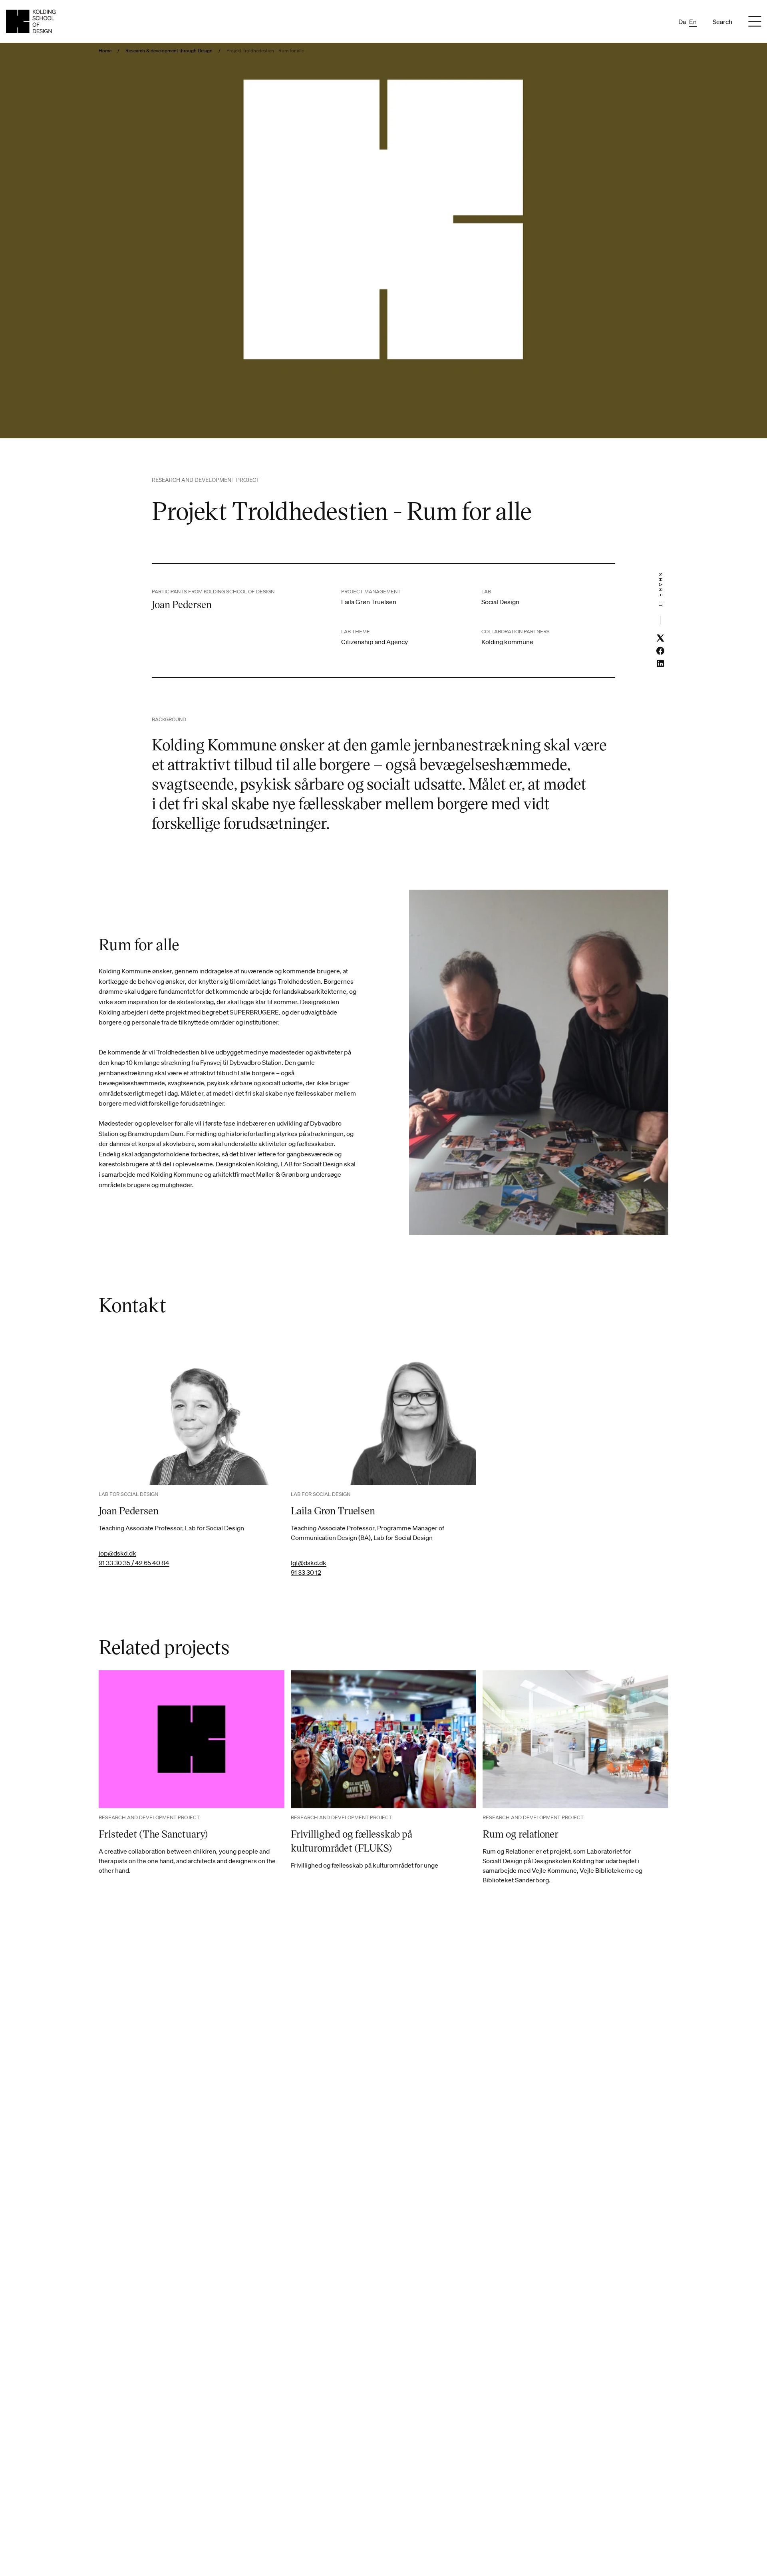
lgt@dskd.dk (309, 1563)
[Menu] (755, 22)
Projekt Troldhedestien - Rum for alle (265, 51)
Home (105, 51)
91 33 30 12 (306, 1572)
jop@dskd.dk (117, 1553)
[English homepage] (31, 21)
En (693, 22)
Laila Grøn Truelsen (333, 1510)
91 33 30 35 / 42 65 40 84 (134, 1563)
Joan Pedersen (129, 1510)
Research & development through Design (169, 51)
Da (682, 22)
